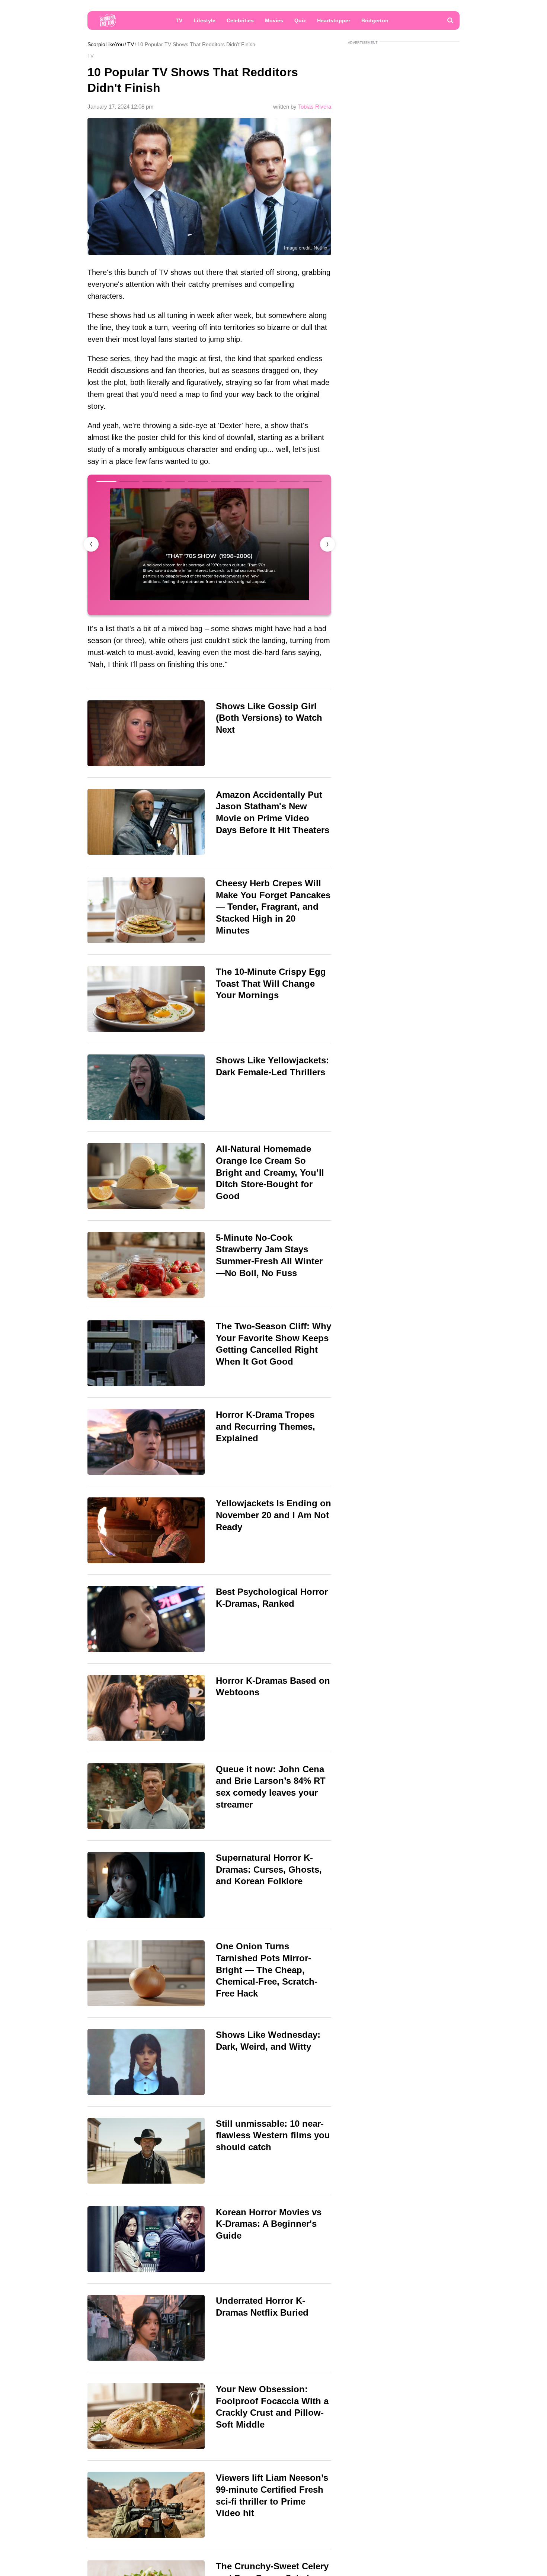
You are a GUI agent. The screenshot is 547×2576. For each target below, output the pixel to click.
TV (179, 20)
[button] (327, 544)
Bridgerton (375, 20)
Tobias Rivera (315, 107)
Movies (274, 20)
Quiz (300, 20)
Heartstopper (334, 20)
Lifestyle (204, 20)
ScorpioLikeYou (106, 44)
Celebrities (240, 20)
